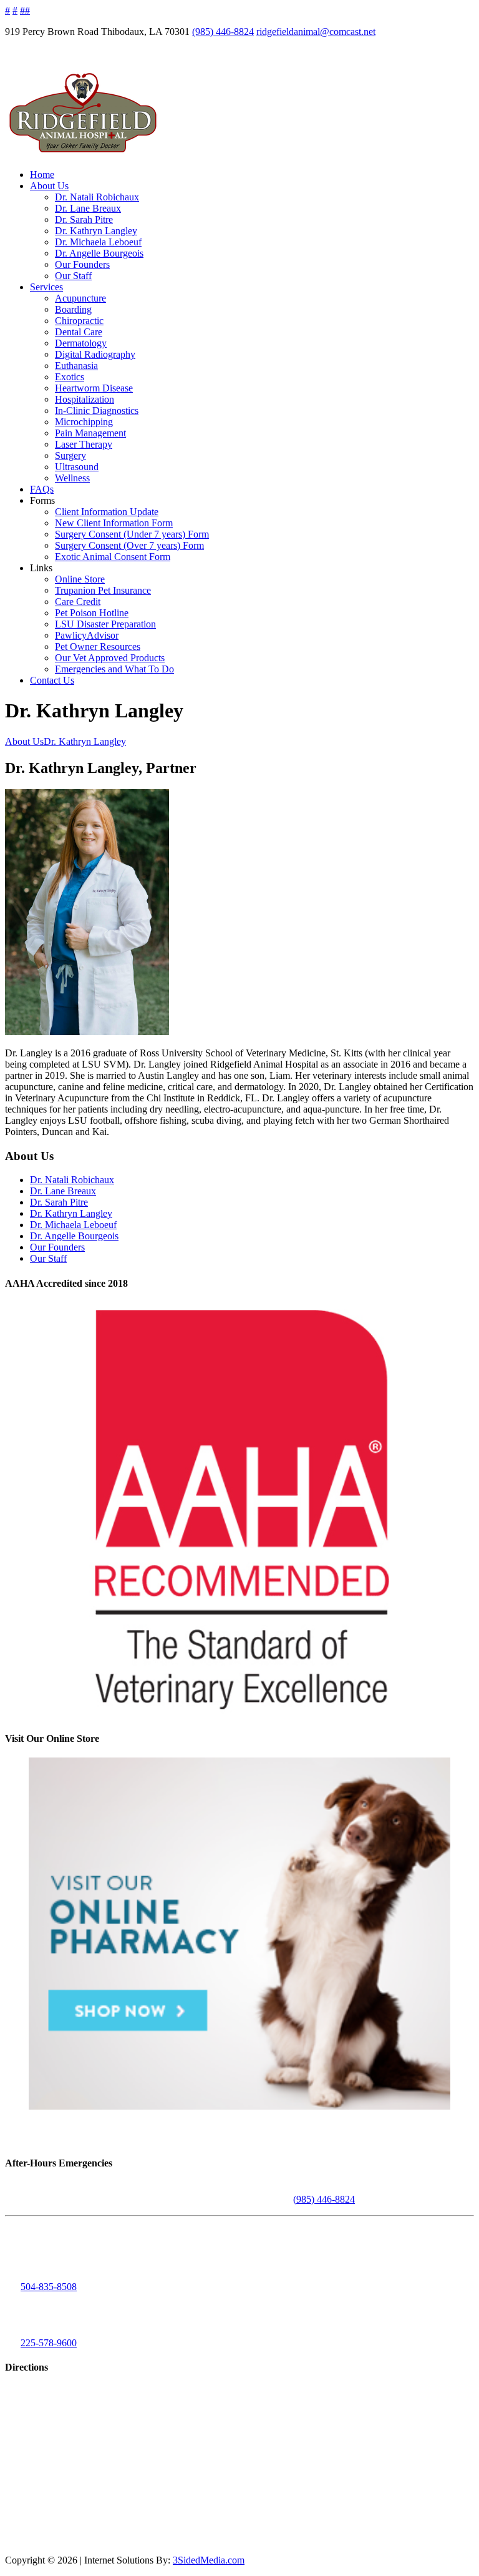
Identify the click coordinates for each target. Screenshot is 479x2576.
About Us (49, 186)
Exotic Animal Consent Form (113, 557)
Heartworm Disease (94, 388)
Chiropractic (79, 321)
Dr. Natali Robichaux (97, 197)
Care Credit (78, 602)
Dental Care (79, 332)
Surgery (70, 455)
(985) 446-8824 (223, 32)
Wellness (72, 478)
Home (42, 175)
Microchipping (84, 422)
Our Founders (82, 264)
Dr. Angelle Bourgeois (99, 253)
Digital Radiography (95, 354)
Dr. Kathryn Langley (96, 231)
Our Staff (73, 276)
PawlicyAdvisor (87, 635)
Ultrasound (77, 467)
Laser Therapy (84, 444)
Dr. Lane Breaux (88, 208)
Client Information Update (107, 512)
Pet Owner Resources (98, 646)
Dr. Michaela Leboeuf (98, 242)
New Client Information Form (114, 523)
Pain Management (90, 433)
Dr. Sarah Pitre (84, 219)
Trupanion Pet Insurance (103, 590)
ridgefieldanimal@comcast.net (316, 32)
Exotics (70, 377)
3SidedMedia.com (209, 2560)
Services (46, 287)
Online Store (80, 579)
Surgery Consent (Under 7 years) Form (132, 534)
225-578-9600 (49, 2343)
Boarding (73, 309)
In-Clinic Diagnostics (97, 410)
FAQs (42, 489)
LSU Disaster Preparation (105, 624)
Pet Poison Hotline (92, 613)
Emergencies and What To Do (114, 669)
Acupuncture (80, 298)
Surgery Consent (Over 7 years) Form (129, 545)
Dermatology (81, 343)
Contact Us (52, 680)
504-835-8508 (49, 2287)
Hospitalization (85, 399)
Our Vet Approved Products (110, 658)
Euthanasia (76, 366)
